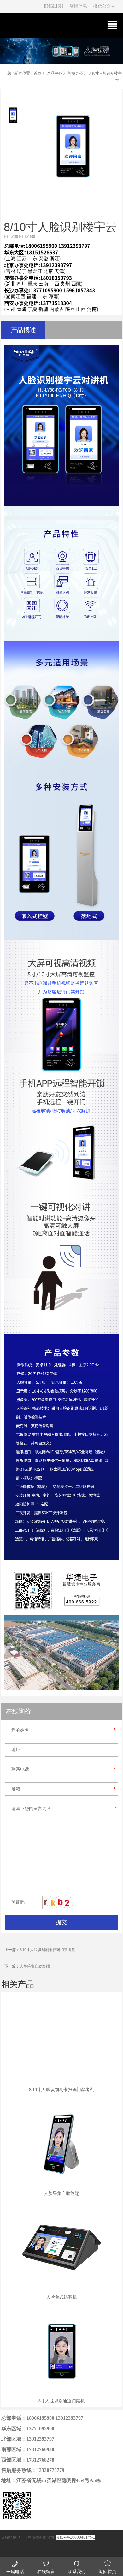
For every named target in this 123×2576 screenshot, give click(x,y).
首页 (38, 73)
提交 (61, 1922)
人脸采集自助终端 (27, 1966)
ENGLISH (53, 6)
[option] (13, 115)
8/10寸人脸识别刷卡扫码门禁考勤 (40, 1950)
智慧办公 (75, 73)
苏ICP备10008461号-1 (76, 2537)
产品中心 (55, 73)
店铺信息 (78, 6)
